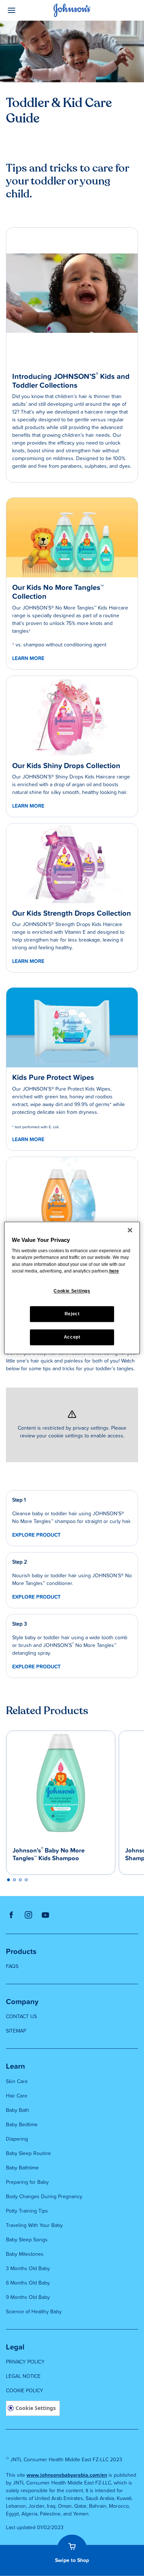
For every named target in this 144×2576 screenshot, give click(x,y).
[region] (72, 1288)
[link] (72, 538)
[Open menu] (23, 10)
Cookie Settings (36, 2408)
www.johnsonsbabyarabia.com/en (67, 2475)
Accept (72, 1337)
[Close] (130, 1230)
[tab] (8, 1880)
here (114, 1271)
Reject (72, 1314)
